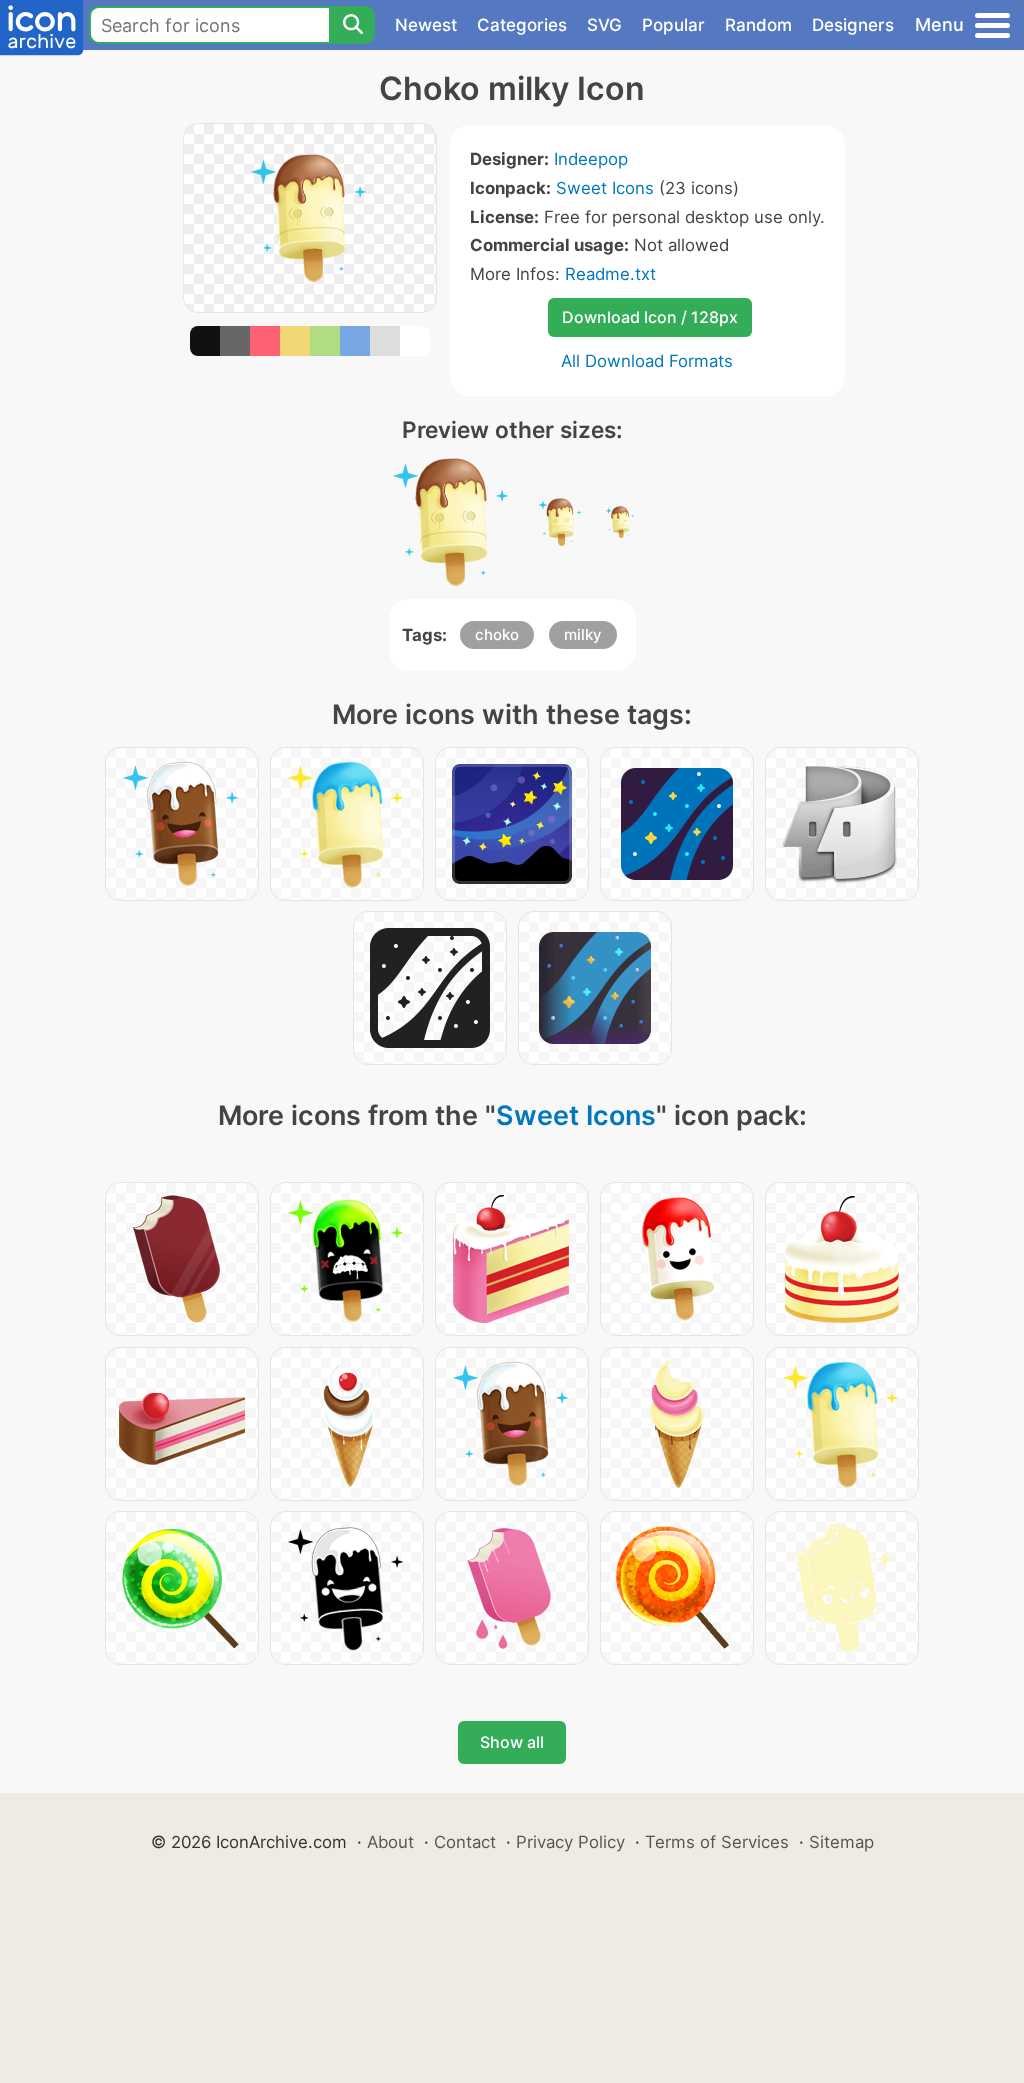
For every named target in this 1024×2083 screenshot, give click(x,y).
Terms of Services (717, 1842)
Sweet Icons (605, 188)
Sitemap (841, 1842)
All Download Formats (647, 361)
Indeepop (591, 159)
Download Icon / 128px (650, 317)
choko (497, 634)
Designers (853, 25)
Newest (426, 25)
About (390, 1842)
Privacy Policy (570, 1842)
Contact (465, 1842)
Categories (522, 25)
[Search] (352, 25)
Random (758, 25)
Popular (673, 25)
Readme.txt (610, 274)
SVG (604, 25)
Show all (512, 1742)
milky (583, 634)
